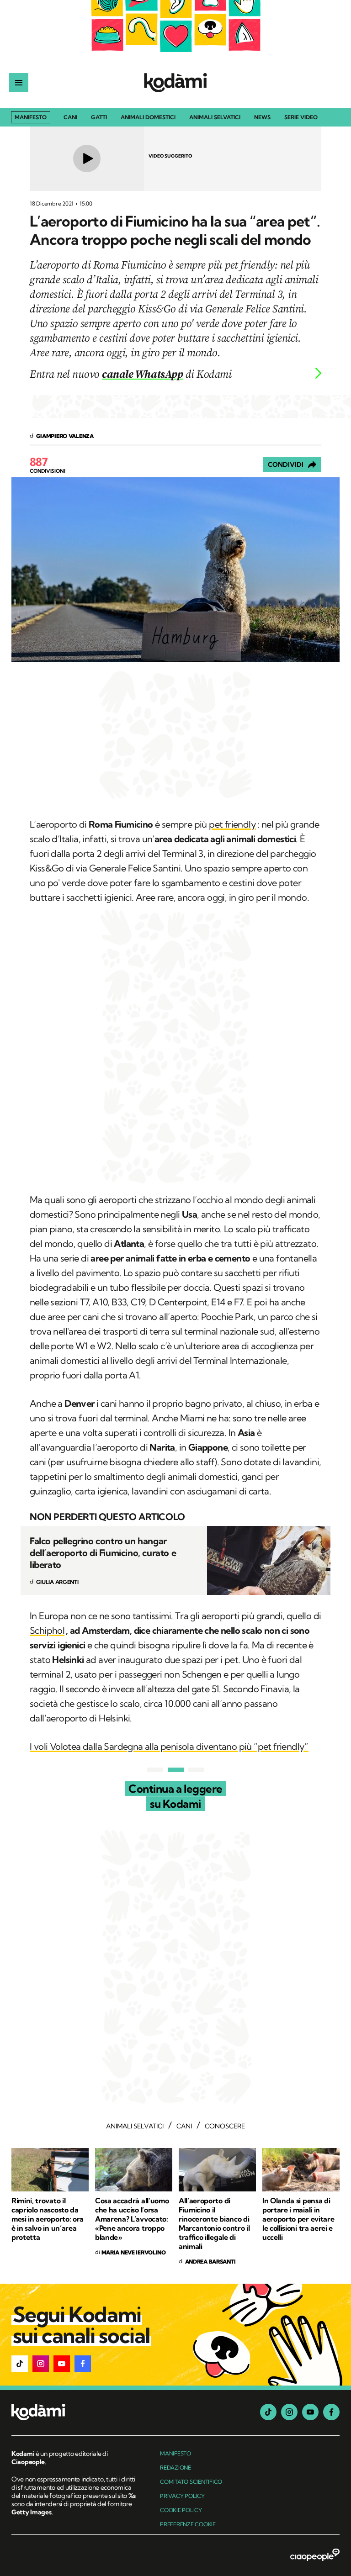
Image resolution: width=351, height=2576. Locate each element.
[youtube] (310, 2412)
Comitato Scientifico (191, 2482)
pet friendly (232, 824)
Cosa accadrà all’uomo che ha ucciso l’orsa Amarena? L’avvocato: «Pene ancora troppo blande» (132, 2219)
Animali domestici (148, 118)
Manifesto (31, 117)
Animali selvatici (215, 118)
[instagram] (289, 2412)
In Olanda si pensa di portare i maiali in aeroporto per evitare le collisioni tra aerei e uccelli (298, 2219)
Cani (70, 118)
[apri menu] (19, 83)
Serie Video (301, 118)
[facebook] (331, 2412)
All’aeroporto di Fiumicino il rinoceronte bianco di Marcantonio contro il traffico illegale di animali (214, 2223)
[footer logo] (74, 2413)
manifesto (175, 2453)
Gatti (99, 118)
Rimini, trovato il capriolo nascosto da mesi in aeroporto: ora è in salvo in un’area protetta (48, 2219)
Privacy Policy (182, 2496)
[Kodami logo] (175, 83)
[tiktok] (268, 2412)
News (262, 118)
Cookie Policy (181, 2510)
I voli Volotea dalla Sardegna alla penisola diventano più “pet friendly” (169, 1746)
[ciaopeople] (315, 2555)
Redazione (175, 2468)
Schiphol (47, 1630)
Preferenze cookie (188, 2524)
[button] (20, 2364)
